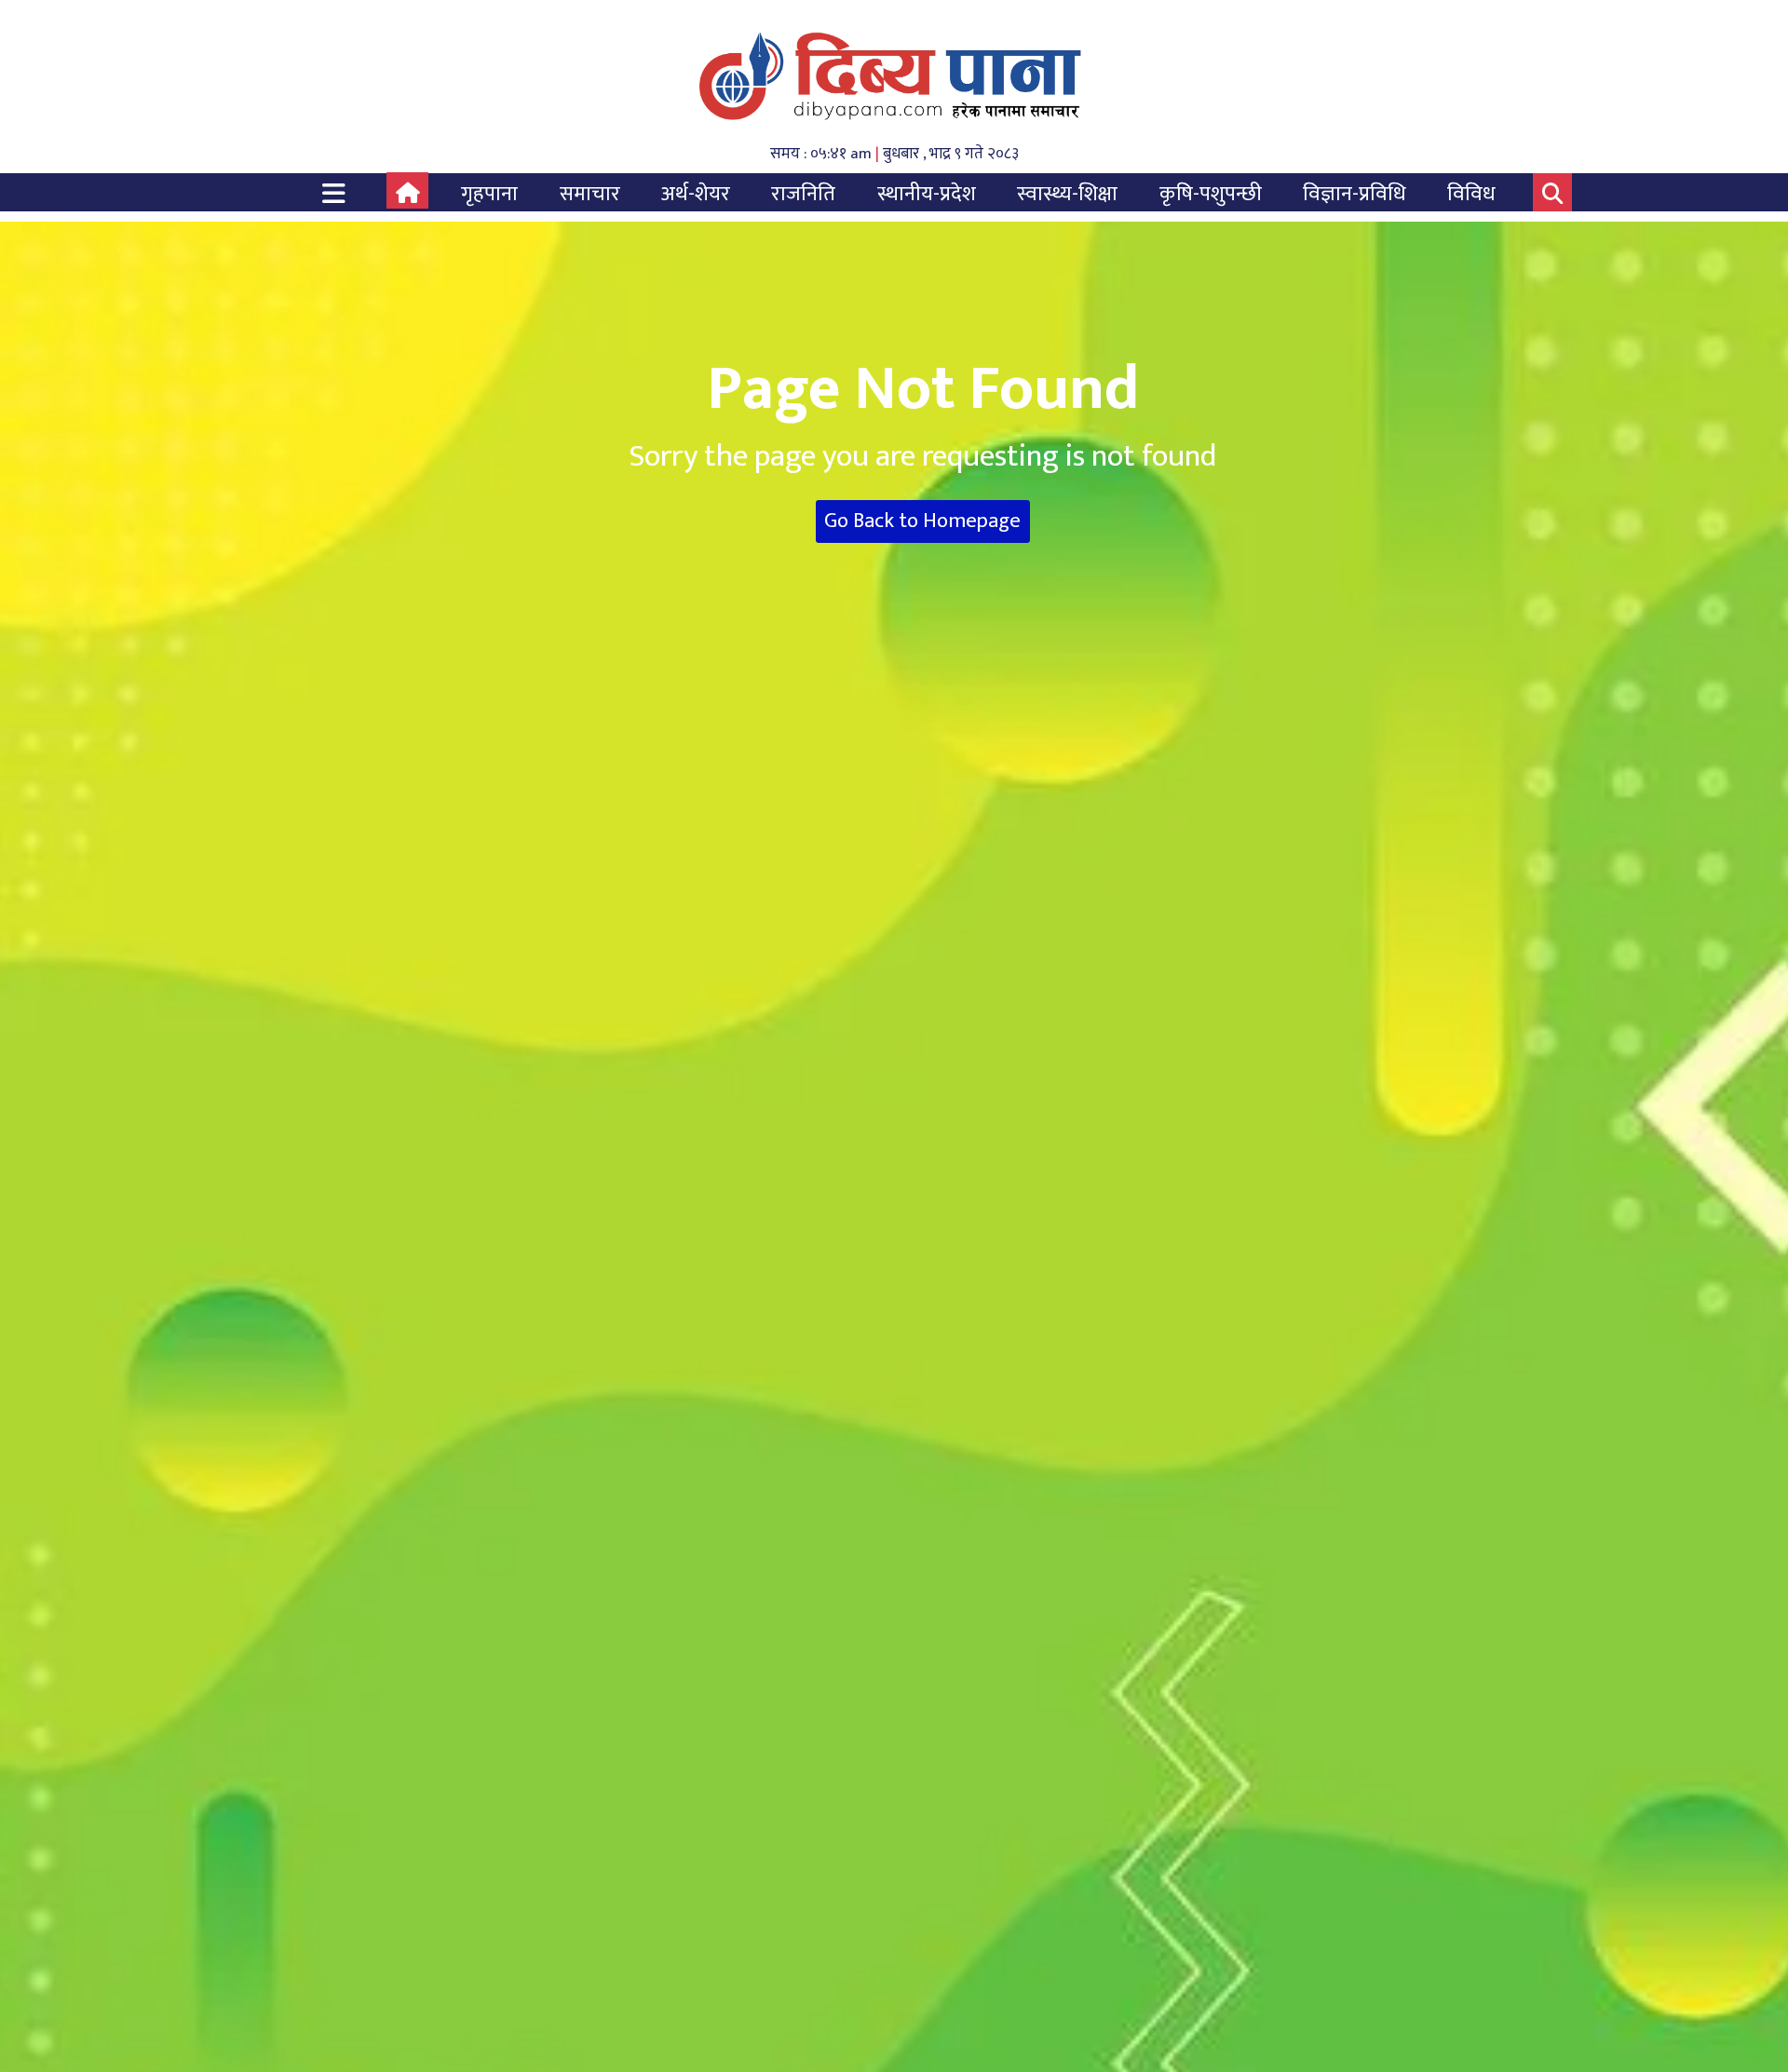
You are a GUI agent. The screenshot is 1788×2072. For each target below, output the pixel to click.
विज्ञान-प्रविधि (1355, 194)
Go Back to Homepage (922, 521)
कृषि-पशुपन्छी (1211, 194)
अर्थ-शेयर (696, 194)
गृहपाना (489, 194)
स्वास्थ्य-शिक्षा (1067, 194)
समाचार (590, 194)
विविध (1471, 194)
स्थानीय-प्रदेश (927, 194)
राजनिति (803, 194)
